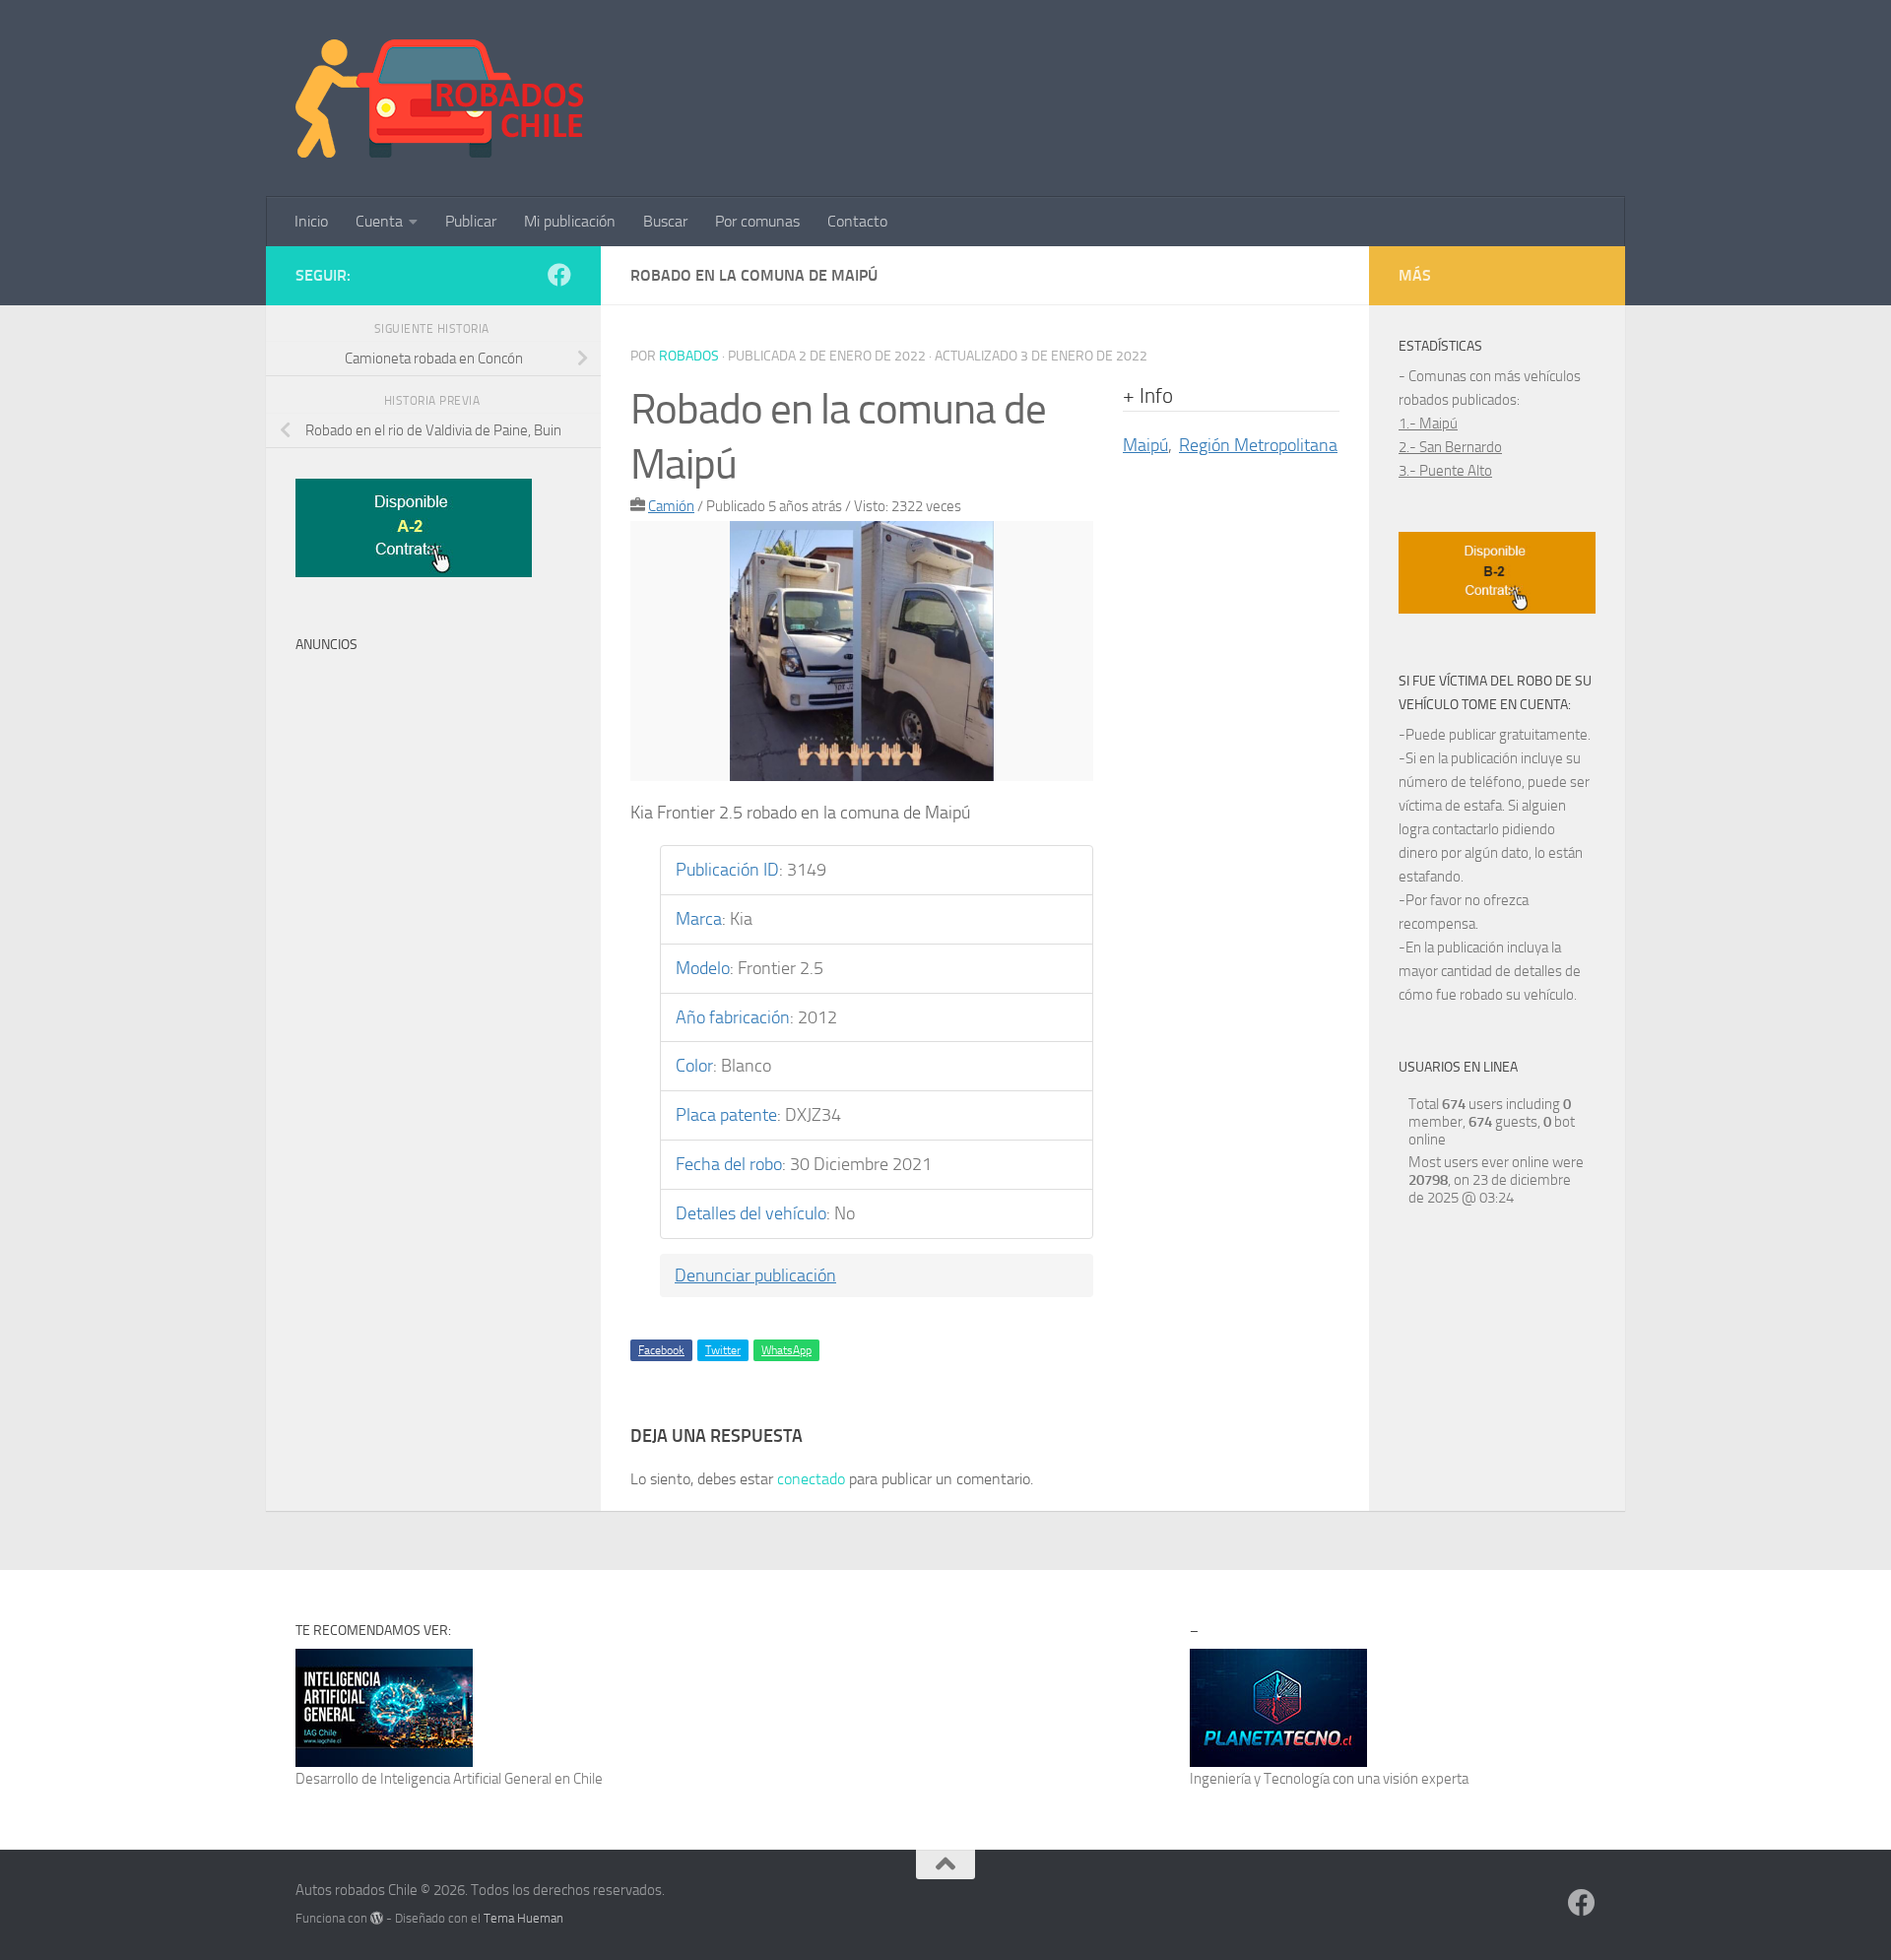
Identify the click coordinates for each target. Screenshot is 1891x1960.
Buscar (665, 221)
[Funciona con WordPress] (377, 1918)
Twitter (723, 1350)
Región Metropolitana (1258, 445)
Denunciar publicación (755, 1275)
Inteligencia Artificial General (466, 1779)
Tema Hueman (523, 1918)
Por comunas (757, 221)
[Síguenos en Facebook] (559, 275)
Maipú (1145, 445)
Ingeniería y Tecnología (1260, 1779)
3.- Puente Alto (1445, 471)
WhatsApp (786, 1350)
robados (689, 356)
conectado (811, 1479)
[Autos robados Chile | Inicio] (440, 98)
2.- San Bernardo (1450, 447)
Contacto (857, 221)
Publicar (471, 221)
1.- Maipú (1428, 424)
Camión (671, 506)
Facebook (661, 1350)
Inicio (311, 221)
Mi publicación (570, 221)
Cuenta (379, 221)
